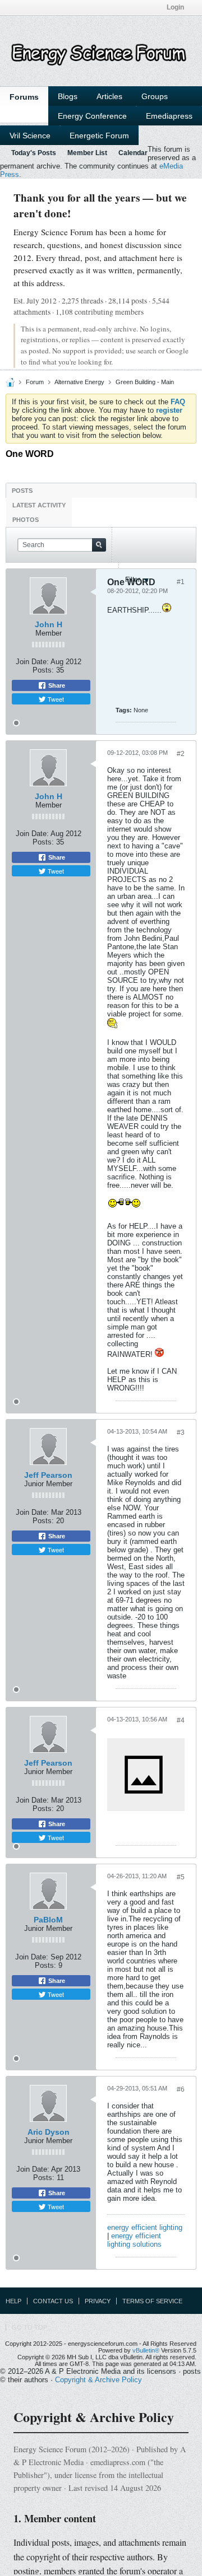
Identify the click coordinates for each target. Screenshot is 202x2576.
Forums (24, 97)
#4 (181, 1720)
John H (49, 624)
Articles (109, 96)
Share (56, 685)
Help (13, 2301)
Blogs (68, 96)
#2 (181, 754)
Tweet (55, 699)
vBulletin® (146, 2350)
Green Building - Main (145, 382)
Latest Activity (39, 505)
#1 (181, 582)
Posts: (43, 670)
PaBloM (48, 1920)
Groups (155, 96)
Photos (26, 520)
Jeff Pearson (48, 1475)
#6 (181, 2089)
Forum (35, 382)
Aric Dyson (49, 2132)
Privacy (98, 2301)
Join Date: (32, 662)
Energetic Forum (99, 136)
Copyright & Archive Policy (98, 2380)
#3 (181, 1432)
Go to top (29, 2327)
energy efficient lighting (145, 2227)
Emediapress (169, 116)
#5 (181, 1877)
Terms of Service (152, 2301)
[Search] (99, 545)
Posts (22, 491)
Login (175, 7)
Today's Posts (34, 153)
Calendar (133, 153)
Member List (87, 153)
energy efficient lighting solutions (134, 2240)
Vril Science (30, 136)
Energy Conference (92, 116)
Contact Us (53, 2301)
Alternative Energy (79, 382)
